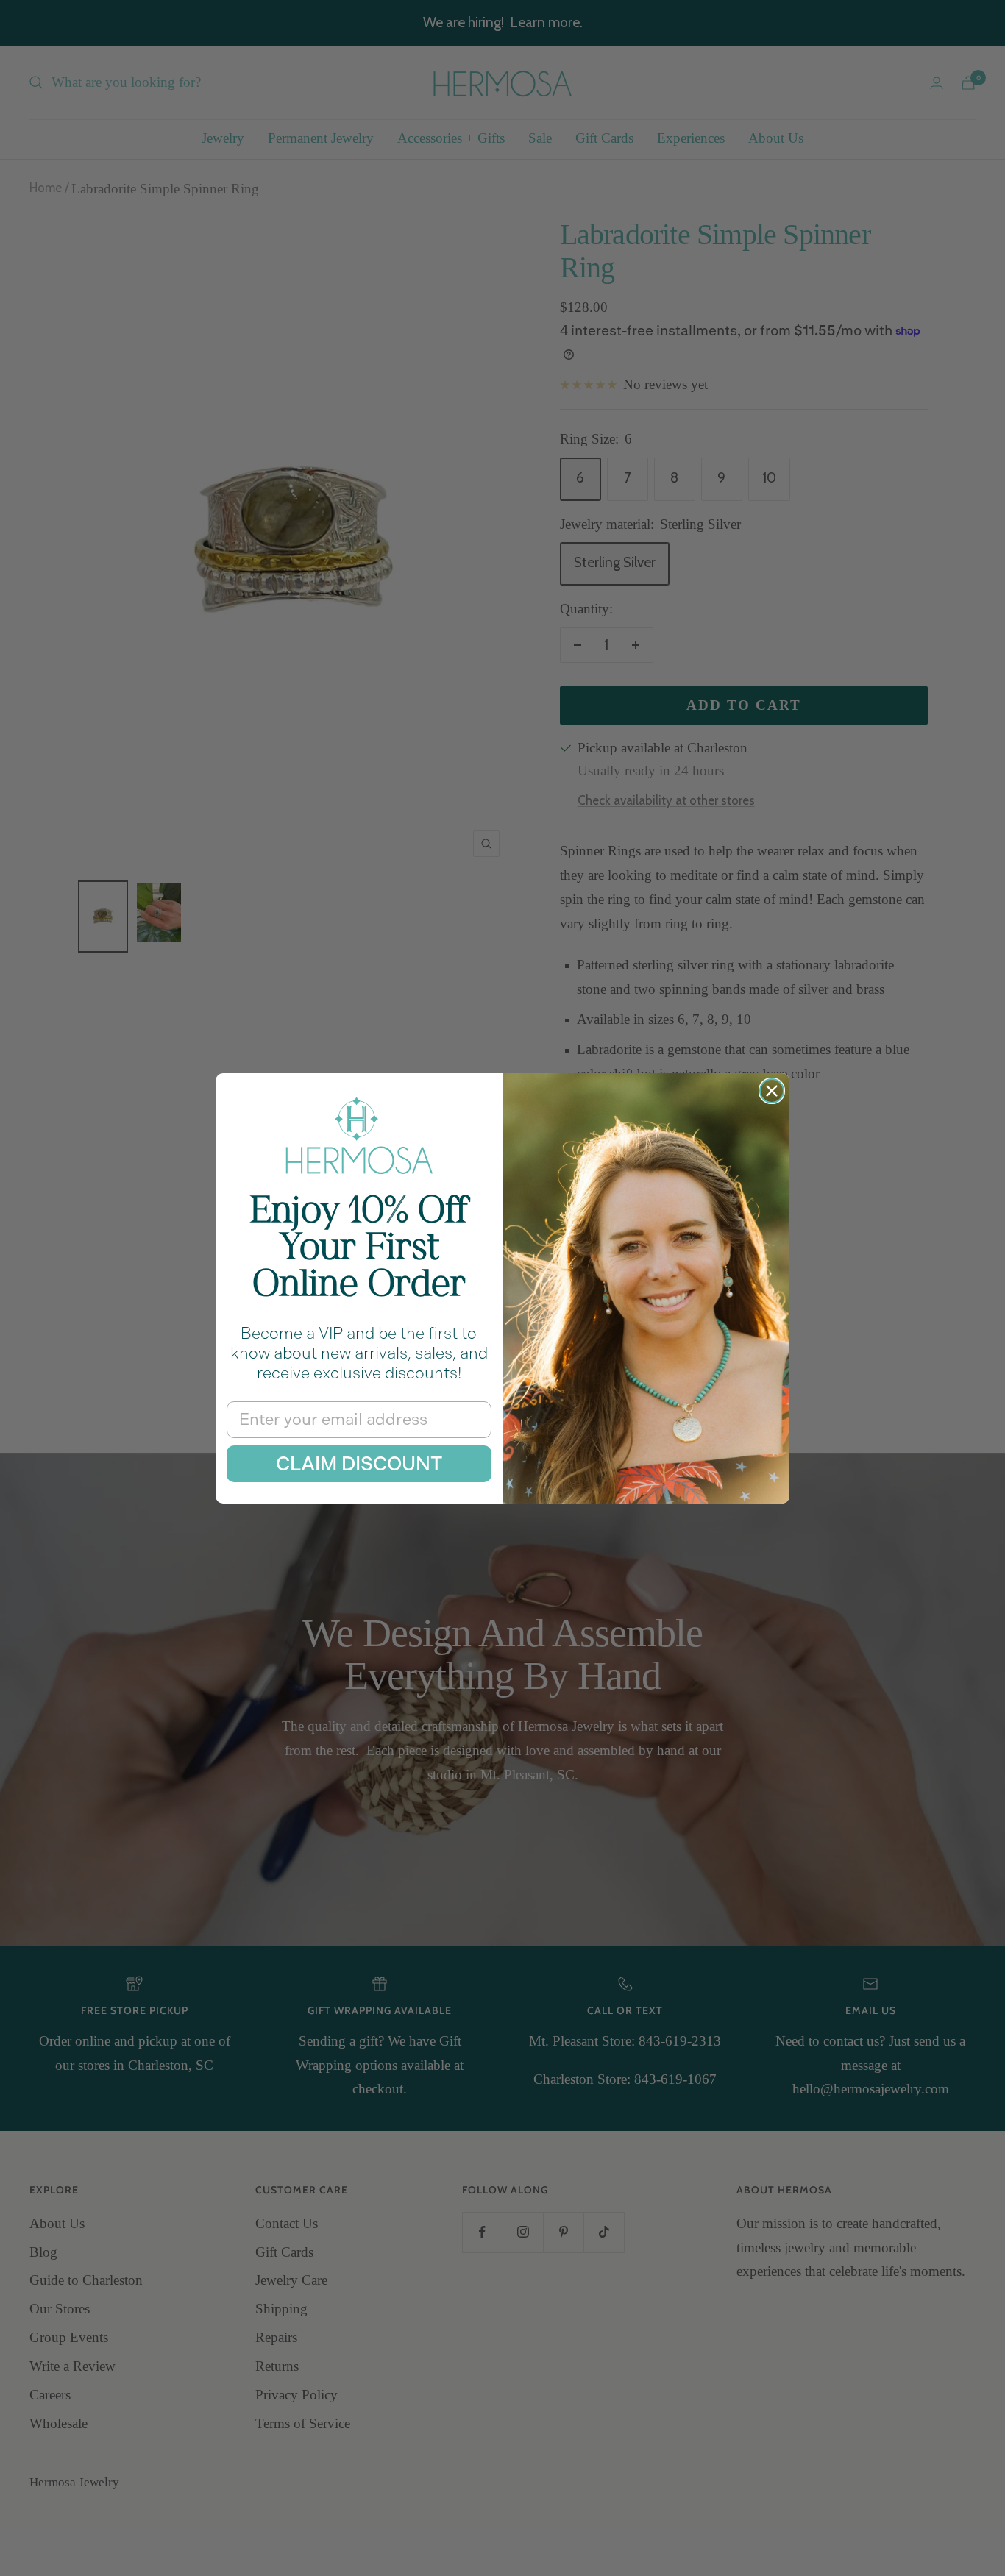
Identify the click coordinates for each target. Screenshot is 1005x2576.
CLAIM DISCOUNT (359, 1464)
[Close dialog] (772, 1091)
